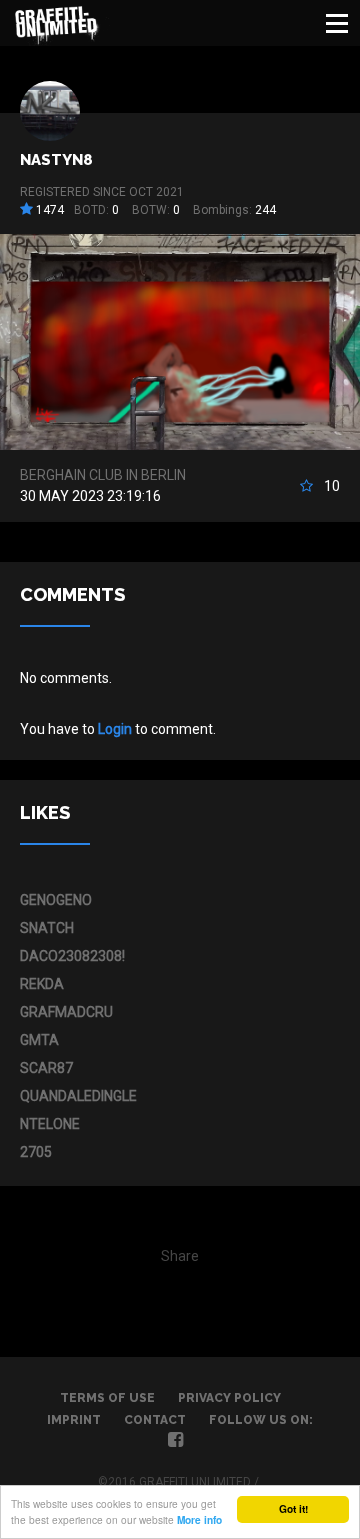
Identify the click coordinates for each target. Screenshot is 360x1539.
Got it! (293, 1509)
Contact (155, 1420)
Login (115, 729)
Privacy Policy (229, 1398)
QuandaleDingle (78, 1096)
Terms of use (107, 1398)
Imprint (74, 1420)
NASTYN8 (56, 160)
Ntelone (50, 1124)
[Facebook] (175, 1442)
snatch (47, 928)
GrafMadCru (66, 1012)
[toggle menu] (337, 23)
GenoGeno (56, 900)
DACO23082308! (72, 956)
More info (199, 1520)
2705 (36, 1152)
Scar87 (46, 1068)
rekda (42, 984)
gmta (39, 1040)
